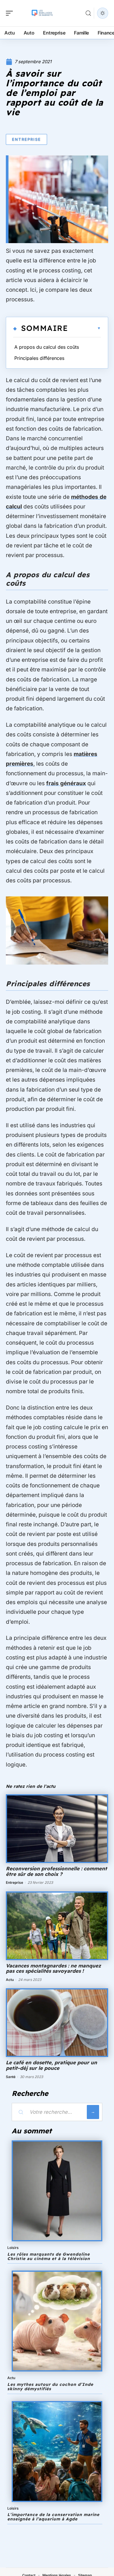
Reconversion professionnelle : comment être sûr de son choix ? (56, 1871)
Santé (11, 2077)
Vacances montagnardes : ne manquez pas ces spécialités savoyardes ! (53, 1968)
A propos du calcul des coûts (47, 347)
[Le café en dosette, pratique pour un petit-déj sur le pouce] (57, 2023)
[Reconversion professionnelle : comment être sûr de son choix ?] (57, 1829)
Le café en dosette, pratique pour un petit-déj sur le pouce (51, 2065)
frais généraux (66, 783)
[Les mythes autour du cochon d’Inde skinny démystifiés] (57, 2321)
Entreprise (26, 139)
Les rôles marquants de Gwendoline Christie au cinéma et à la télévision (49, 2256)
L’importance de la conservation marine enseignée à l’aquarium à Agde (53, 2517)
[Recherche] (88, 13)
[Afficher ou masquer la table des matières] (84, 328)
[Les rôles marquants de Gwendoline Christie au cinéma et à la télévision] (57, 2191)
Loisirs (13, 2248)
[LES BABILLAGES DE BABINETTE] (42, 13)
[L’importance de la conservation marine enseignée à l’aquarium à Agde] (57, 2452)
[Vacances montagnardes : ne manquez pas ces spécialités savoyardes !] (57, 1926)
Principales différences (39, 358)
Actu (10, 1980)
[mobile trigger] (11, 13)
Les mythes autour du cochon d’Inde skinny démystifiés (50, 2387)
